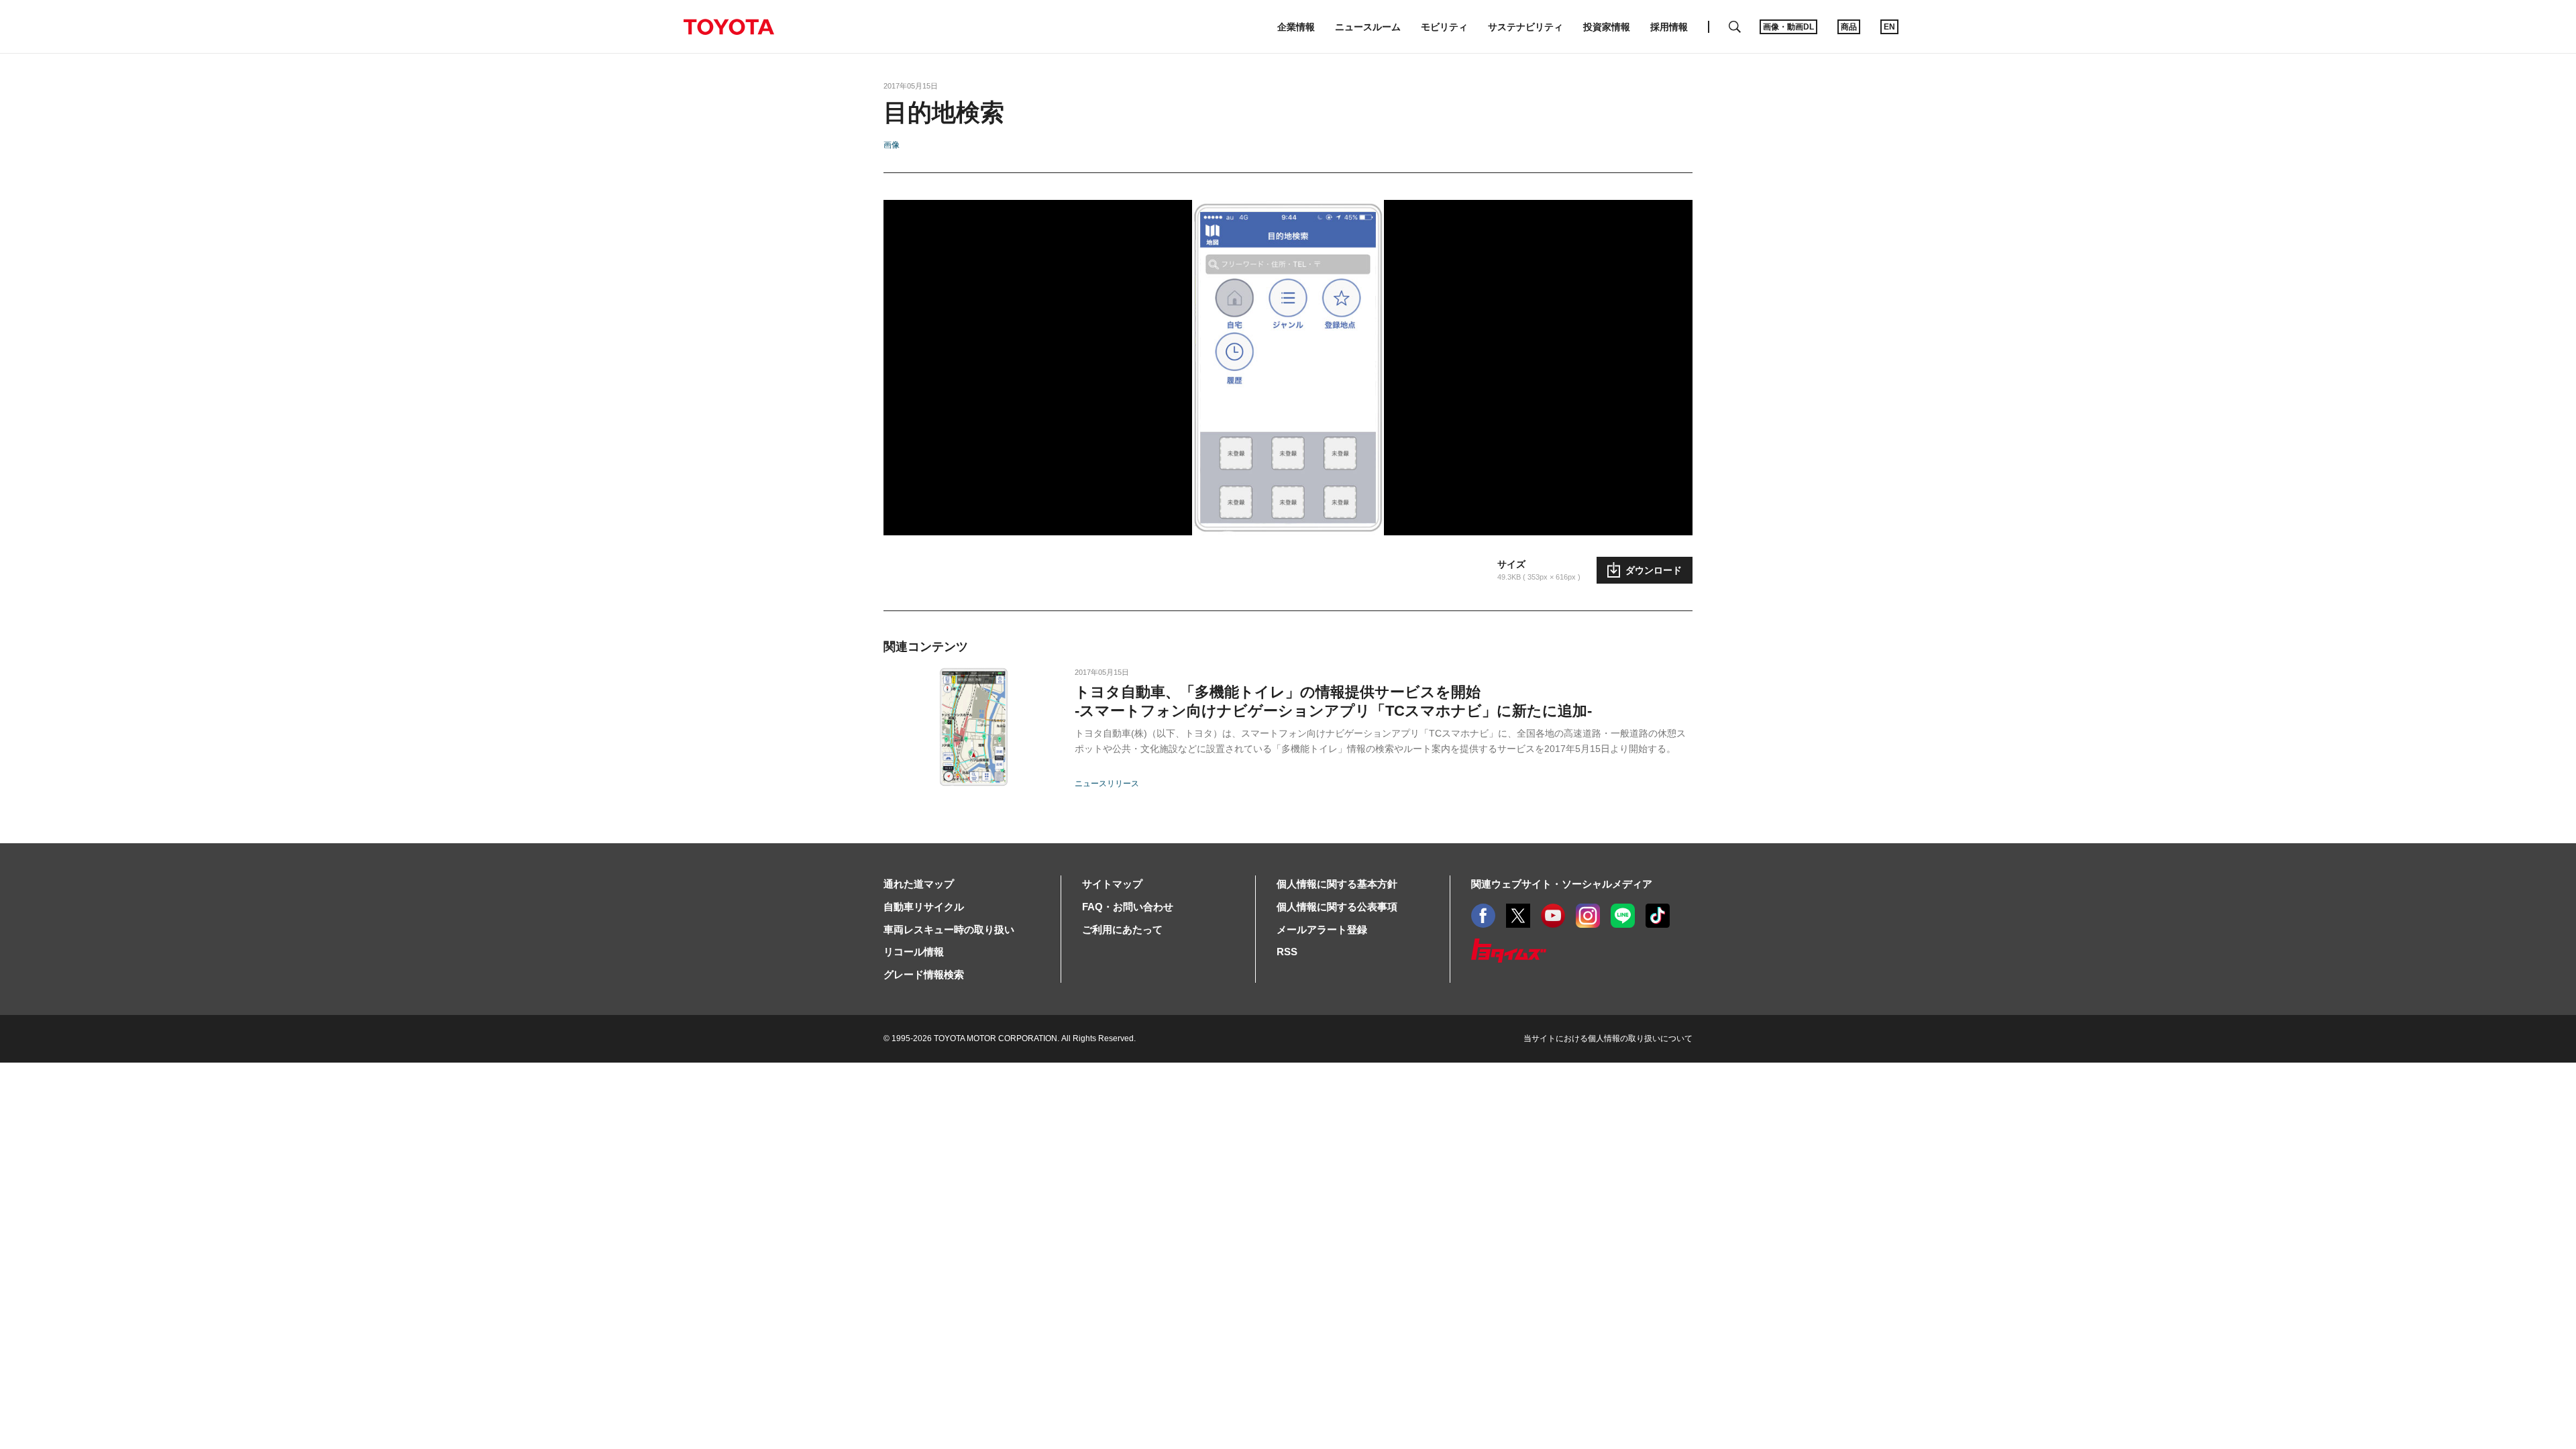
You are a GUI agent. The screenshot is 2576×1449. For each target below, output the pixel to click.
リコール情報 (914, 952)
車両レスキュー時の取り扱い (949, 929)
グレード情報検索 (924, 974)
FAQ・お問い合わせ (1128, 907)
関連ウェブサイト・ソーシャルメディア (1562, 884)
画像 (892, 145)
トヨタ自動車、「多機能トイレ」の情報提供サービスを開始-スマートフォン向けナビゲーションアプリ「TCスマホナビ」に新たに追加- (1333, 701)
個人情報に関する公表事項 (1337, 907)
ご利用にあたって (1122, 929)
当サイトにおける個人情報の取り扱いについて (1608, 1038)
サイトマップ (1112, 884)
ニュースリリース (1107, 784)
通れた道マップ (919, 884)
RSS (1287, 952)
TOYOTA (729, 27)
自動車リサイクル (924, 907)
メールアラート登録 (1322, 929)
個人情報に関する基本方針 (1337, 884)
